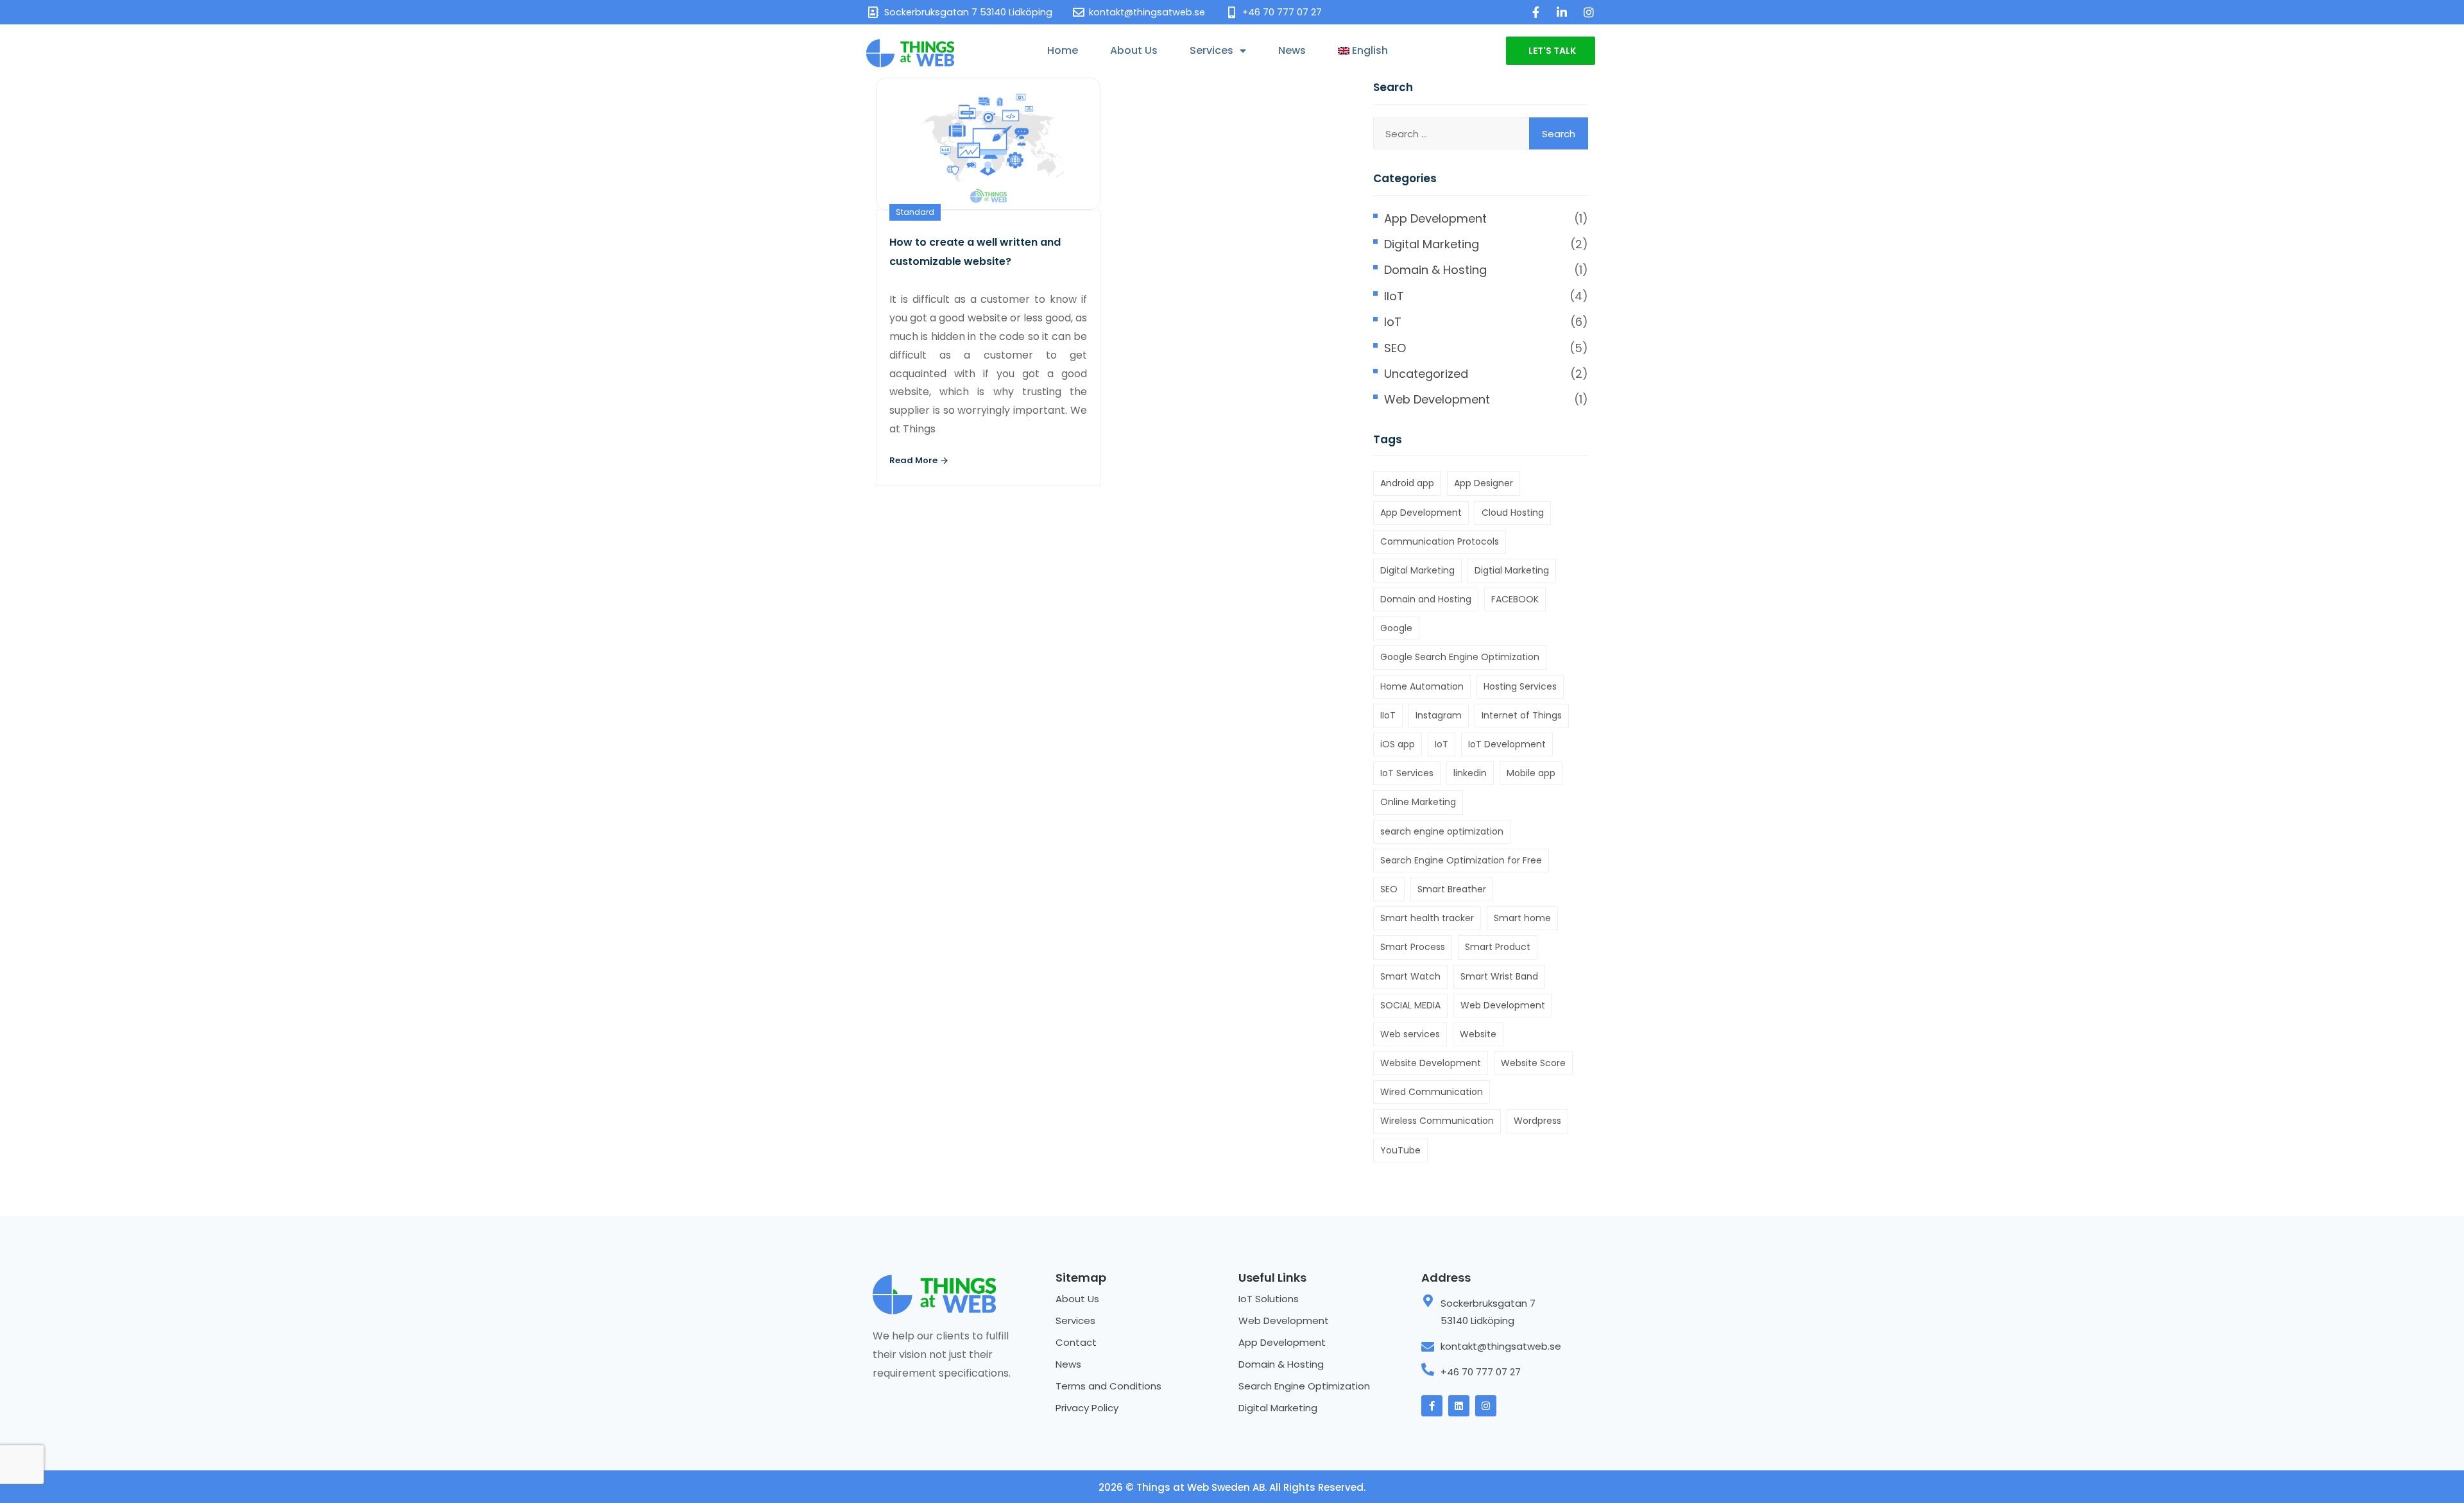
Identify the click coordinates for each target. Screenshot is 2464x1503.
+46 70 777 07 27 (1481, 1372)
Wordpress (1537, 1121)
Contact (1076, 1342)
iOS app (1398, 744)
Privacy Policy (1087, 1408)
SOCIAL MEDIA (1410, 1005)
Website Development (1431, 1063)
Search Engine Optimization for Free (1461, 860)
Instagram (1439, 715)
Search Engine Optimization (1304, 1386)
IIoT (1394, 296)
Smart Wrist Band (1499, 976)
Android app (1407, 483)
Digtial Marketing (1512, 570)
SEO (1395, 348)
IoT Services (1407, 773)
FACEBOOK (1515, 599)
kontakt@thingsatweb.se (1501, 1346)
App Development (1435, 218)
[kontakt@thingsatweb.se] (1428, 1347)
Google (1396, 628)
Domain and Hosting (1426, 599)
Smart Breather (1452, 889)
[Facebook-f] (1432, 1406)
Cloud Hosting (1513, 513)
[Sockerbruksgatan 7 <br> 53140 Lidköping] (1428, 1301)
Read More (914, 460)
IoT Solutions (1269, 1299)
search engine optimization (1442, 831)
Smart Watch (1410, 976)
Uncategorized (1426, 374)
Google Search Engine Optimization (1460, 657)
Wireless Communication (1437, 1121)
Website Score (1533, 1063)
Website (1478, 1034)
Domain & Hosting (1435, 270)
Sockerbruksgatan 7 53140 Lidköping (1488, 1312)
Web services (1410, 1034)
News (1292, 50)
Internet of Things (1522, 715)
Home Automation (1422, 686)
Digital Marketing (1432, 244)
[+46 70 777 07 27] (1428, 1370)
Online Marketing (1418, 802)
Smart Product (1498, 947)
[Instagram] (1486, 1406)
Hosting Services (1520, 686)
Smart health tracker (1427, 918)
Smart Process (1413, 947)
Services (1211, 50)
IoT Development (1507, 744)
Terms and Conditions (1108, 1386)
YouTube (1400, 1150)
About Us (1134, 50)
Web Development (1437, 399)
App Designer (1484, 483)
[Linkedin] (1459, 1406)
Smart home (1522, 918)
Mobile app (1531, 773)
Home (1063, 50)
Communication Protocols (1440, 541)
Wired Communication (1432, 1092)
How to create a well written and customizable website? (975, 252)
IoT (1393, 322)
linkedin (1470, 773)
